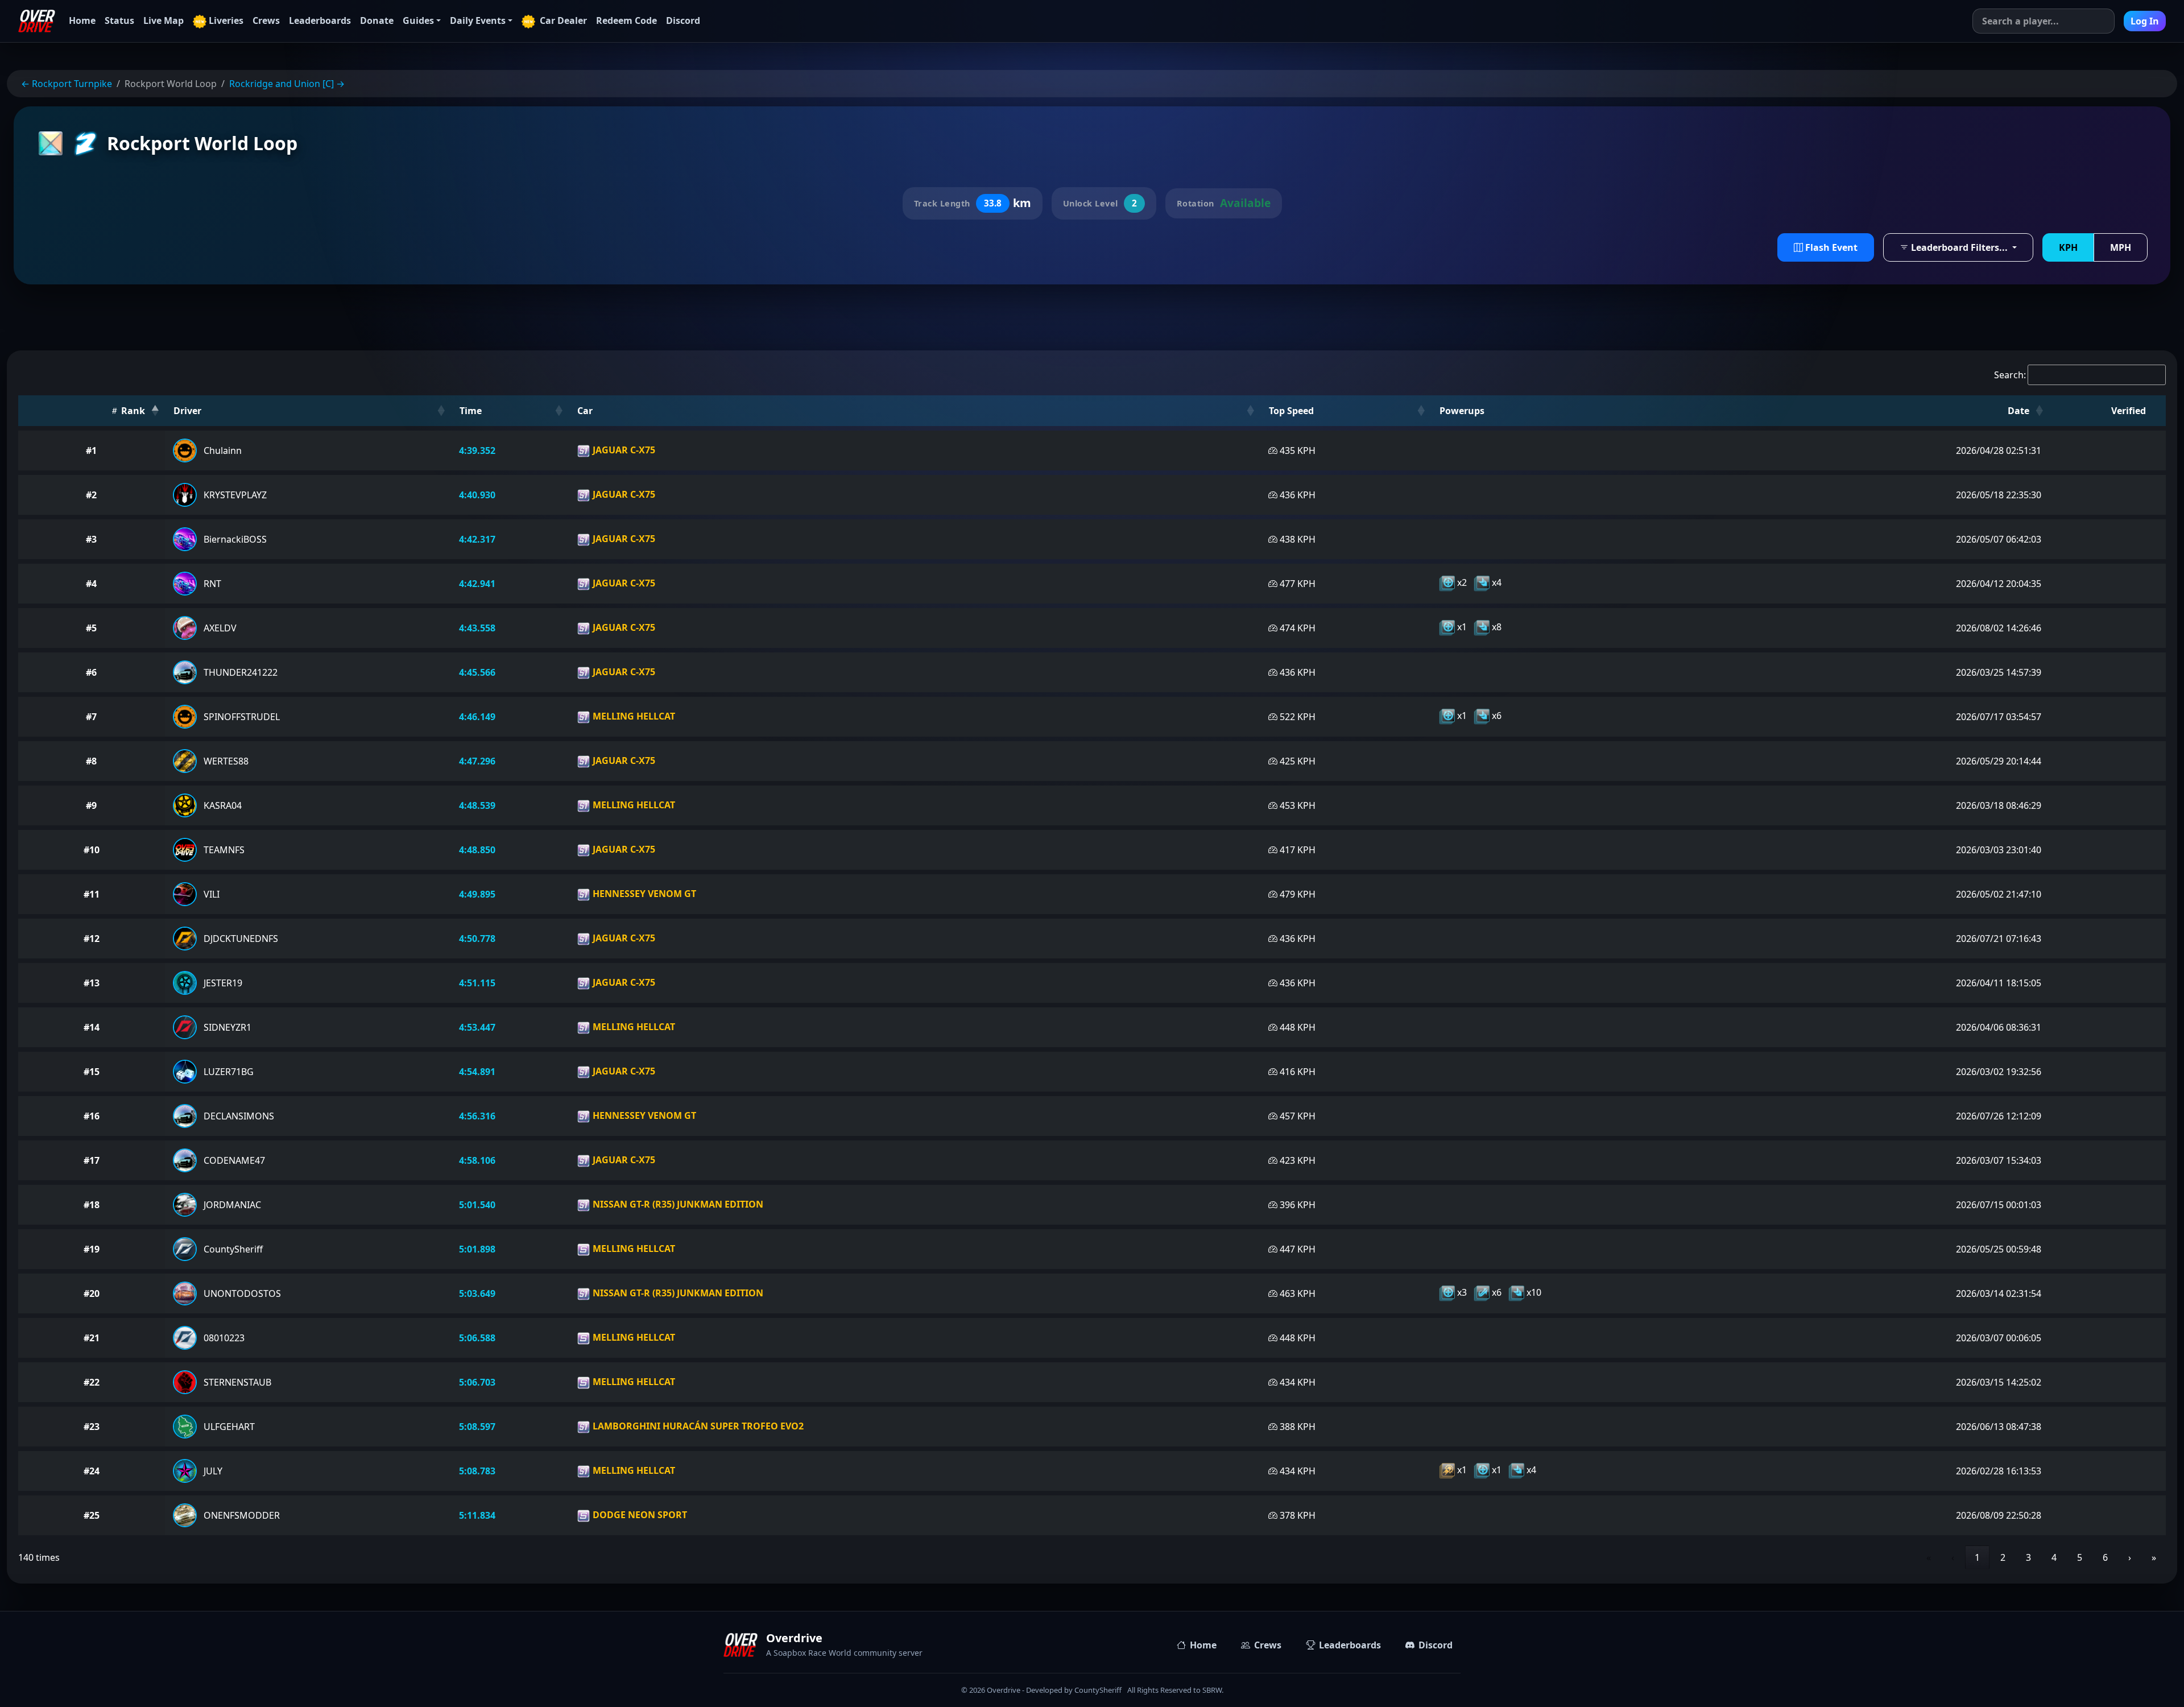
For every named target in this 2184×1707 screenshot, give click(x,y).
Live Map (164, 20)
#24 (92, 1471)
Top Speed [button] (1291, 411)
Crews (266, 20)
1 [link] (1977, 1557)
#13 (92, 983)
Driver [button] (187, 411)
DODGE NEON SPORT (639, 1515)
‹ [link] (1953, 1557)
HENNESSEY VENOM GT (643, 894)
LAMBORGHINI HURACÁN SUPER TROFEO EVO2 (697, 1426)
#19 (92, 1249)
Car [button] (585, 411)
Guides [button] (418, 20)
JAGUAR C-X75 (623, 450)
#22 (92, 1382)
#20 (92, 1293)
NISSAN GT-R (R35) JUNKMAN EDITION (677, 1204)
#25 (92, 1515)
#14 (92, 1027)
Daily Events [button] (478, 20)
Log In (2145, 21)
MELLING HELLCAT (633, 716)
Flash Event (1830, 247)
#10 (92, 850)
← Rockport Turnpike (67, 84)
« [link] (1929, 1557)
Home (82, 20)
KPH (2068, 247)
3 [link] (2028, 1557)
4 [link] (2054, 1557)
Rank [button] (132, 411)
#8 (91, 761)
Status (119, 20)
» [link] (2154, 1557)
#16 (92, 1116)
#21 (92, 1338)
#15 (92, 1072)
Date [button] (2018, 411)
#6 (91, 672)
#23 (92, 1427)
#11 (92, 894)
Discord (683, 20)
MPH (2121, 247)
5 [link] (2080, 1557)
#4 (91, 584)
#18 (92, 1205)
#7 (91, 717)
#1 (91, 450)
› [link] (2130, 1557)
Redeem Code (626, 20)
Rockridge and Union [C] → (287, 84)
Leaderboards (320, 20)
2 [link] (2003, 1557)
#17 (92, 1160)
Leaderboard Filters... (1959, 247)
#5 (91, 628)
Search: (2010, 375)
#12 (92, 939)
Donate (377, 20)
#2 (91, 495)
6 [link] (2105, 1557)
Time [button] (471, 411)
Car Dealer (562, 20)
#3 (91, 539)
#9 (91, 805)
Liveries (226, 20)
